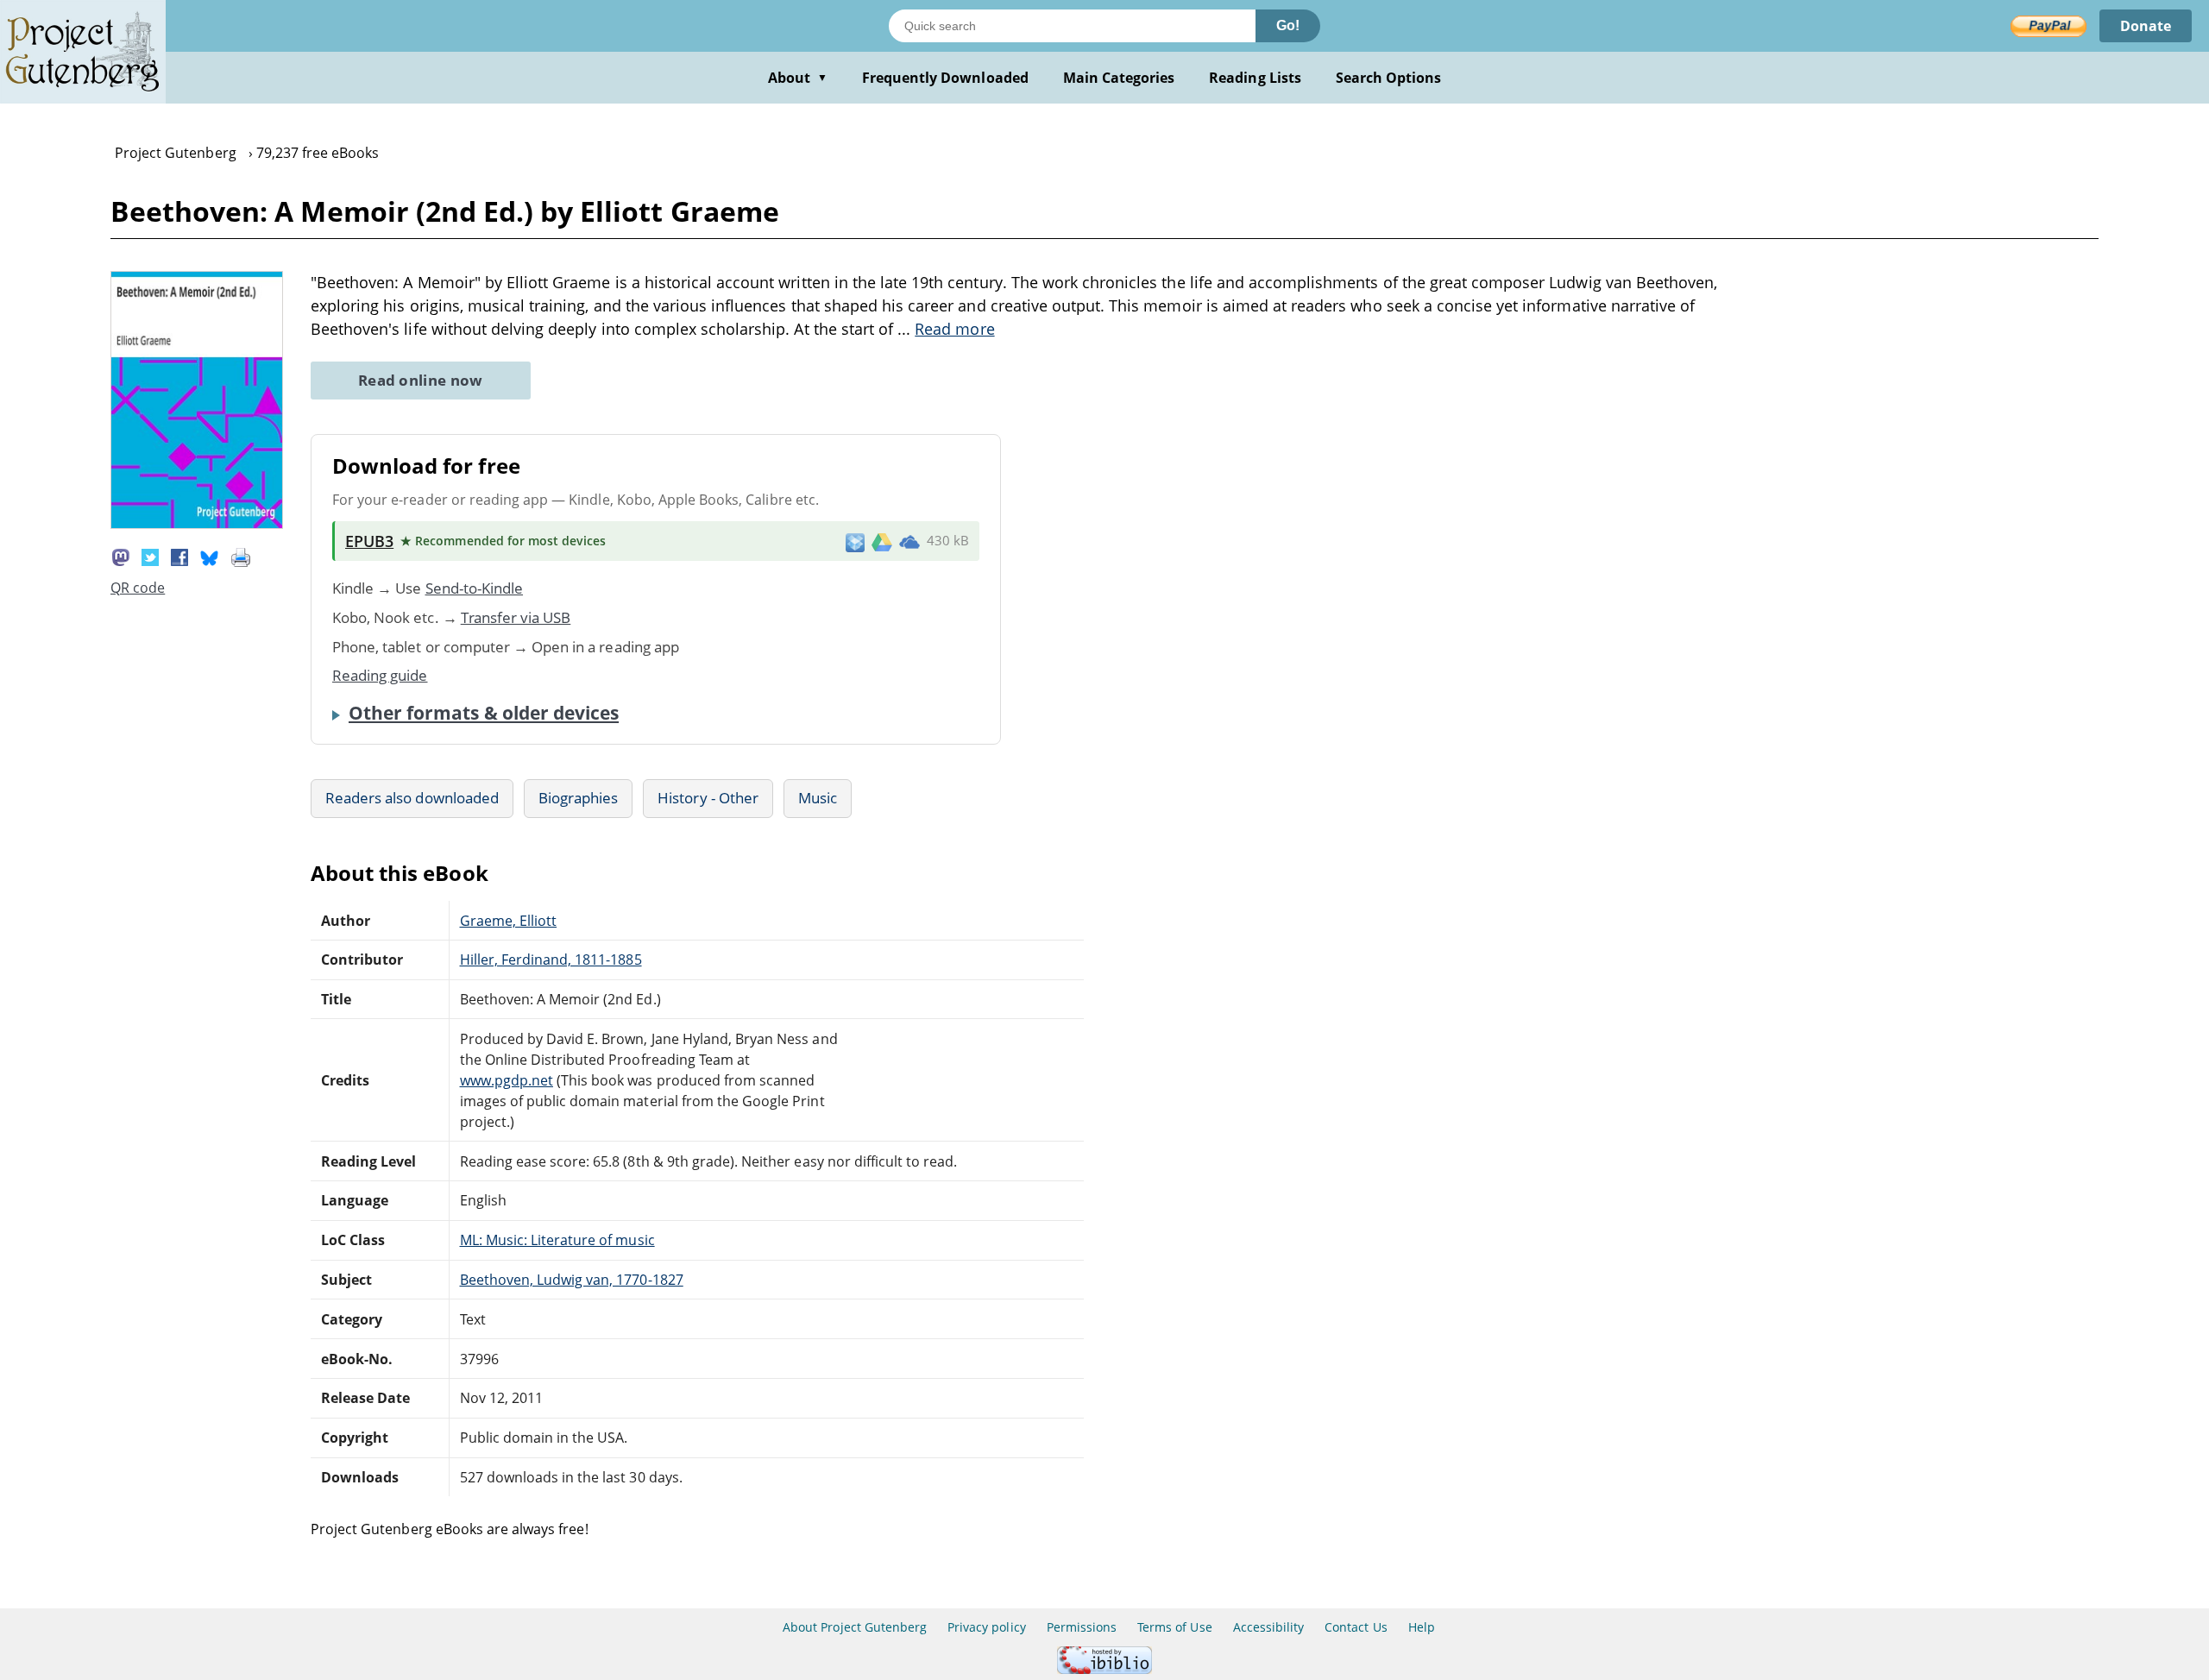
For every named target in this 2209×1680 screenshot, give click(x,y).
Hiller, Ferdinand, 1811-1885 (551, 960)
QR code (138, 588)
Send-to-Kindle (475, 588)
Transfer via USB (516, 617)
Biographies (578, 798)
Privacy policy (987, 1627)
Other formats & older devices (484, 713)
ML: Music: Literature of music (557, 1240)
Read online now (421, 380)
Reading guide (380, 675)
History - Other (708, 798)
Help (1422, 1627)
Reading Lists (1255, 78)
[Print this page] (241, 556)
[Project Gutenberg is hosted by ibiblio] (1104, 1669)
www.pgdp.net (507, 1080)
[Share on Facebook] (179, 556)
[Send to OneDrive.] (909, 541)
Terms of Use (1174, 1627)
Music (818, 798)
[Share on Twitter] (150, 556)
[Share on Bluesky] (210, 556)
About (798, 78)
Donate (2146, 26)
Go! (1288, 25)
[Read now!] (197, 524)
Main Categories (1119, 78)
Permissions (1082, 1627)
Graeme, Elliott (509, 921)
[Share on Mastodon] (121, 556)
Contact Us (1356, 1627)
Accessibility (1269, 1627)
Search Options (1389, 78)
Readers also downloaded (412, 798)
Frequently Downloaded (945, 78)
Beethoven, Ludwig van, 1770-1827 (572, 1280)
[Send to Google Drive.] (882, 541)
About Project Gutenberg (855, 1627)
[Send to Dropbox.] (855, 541)
